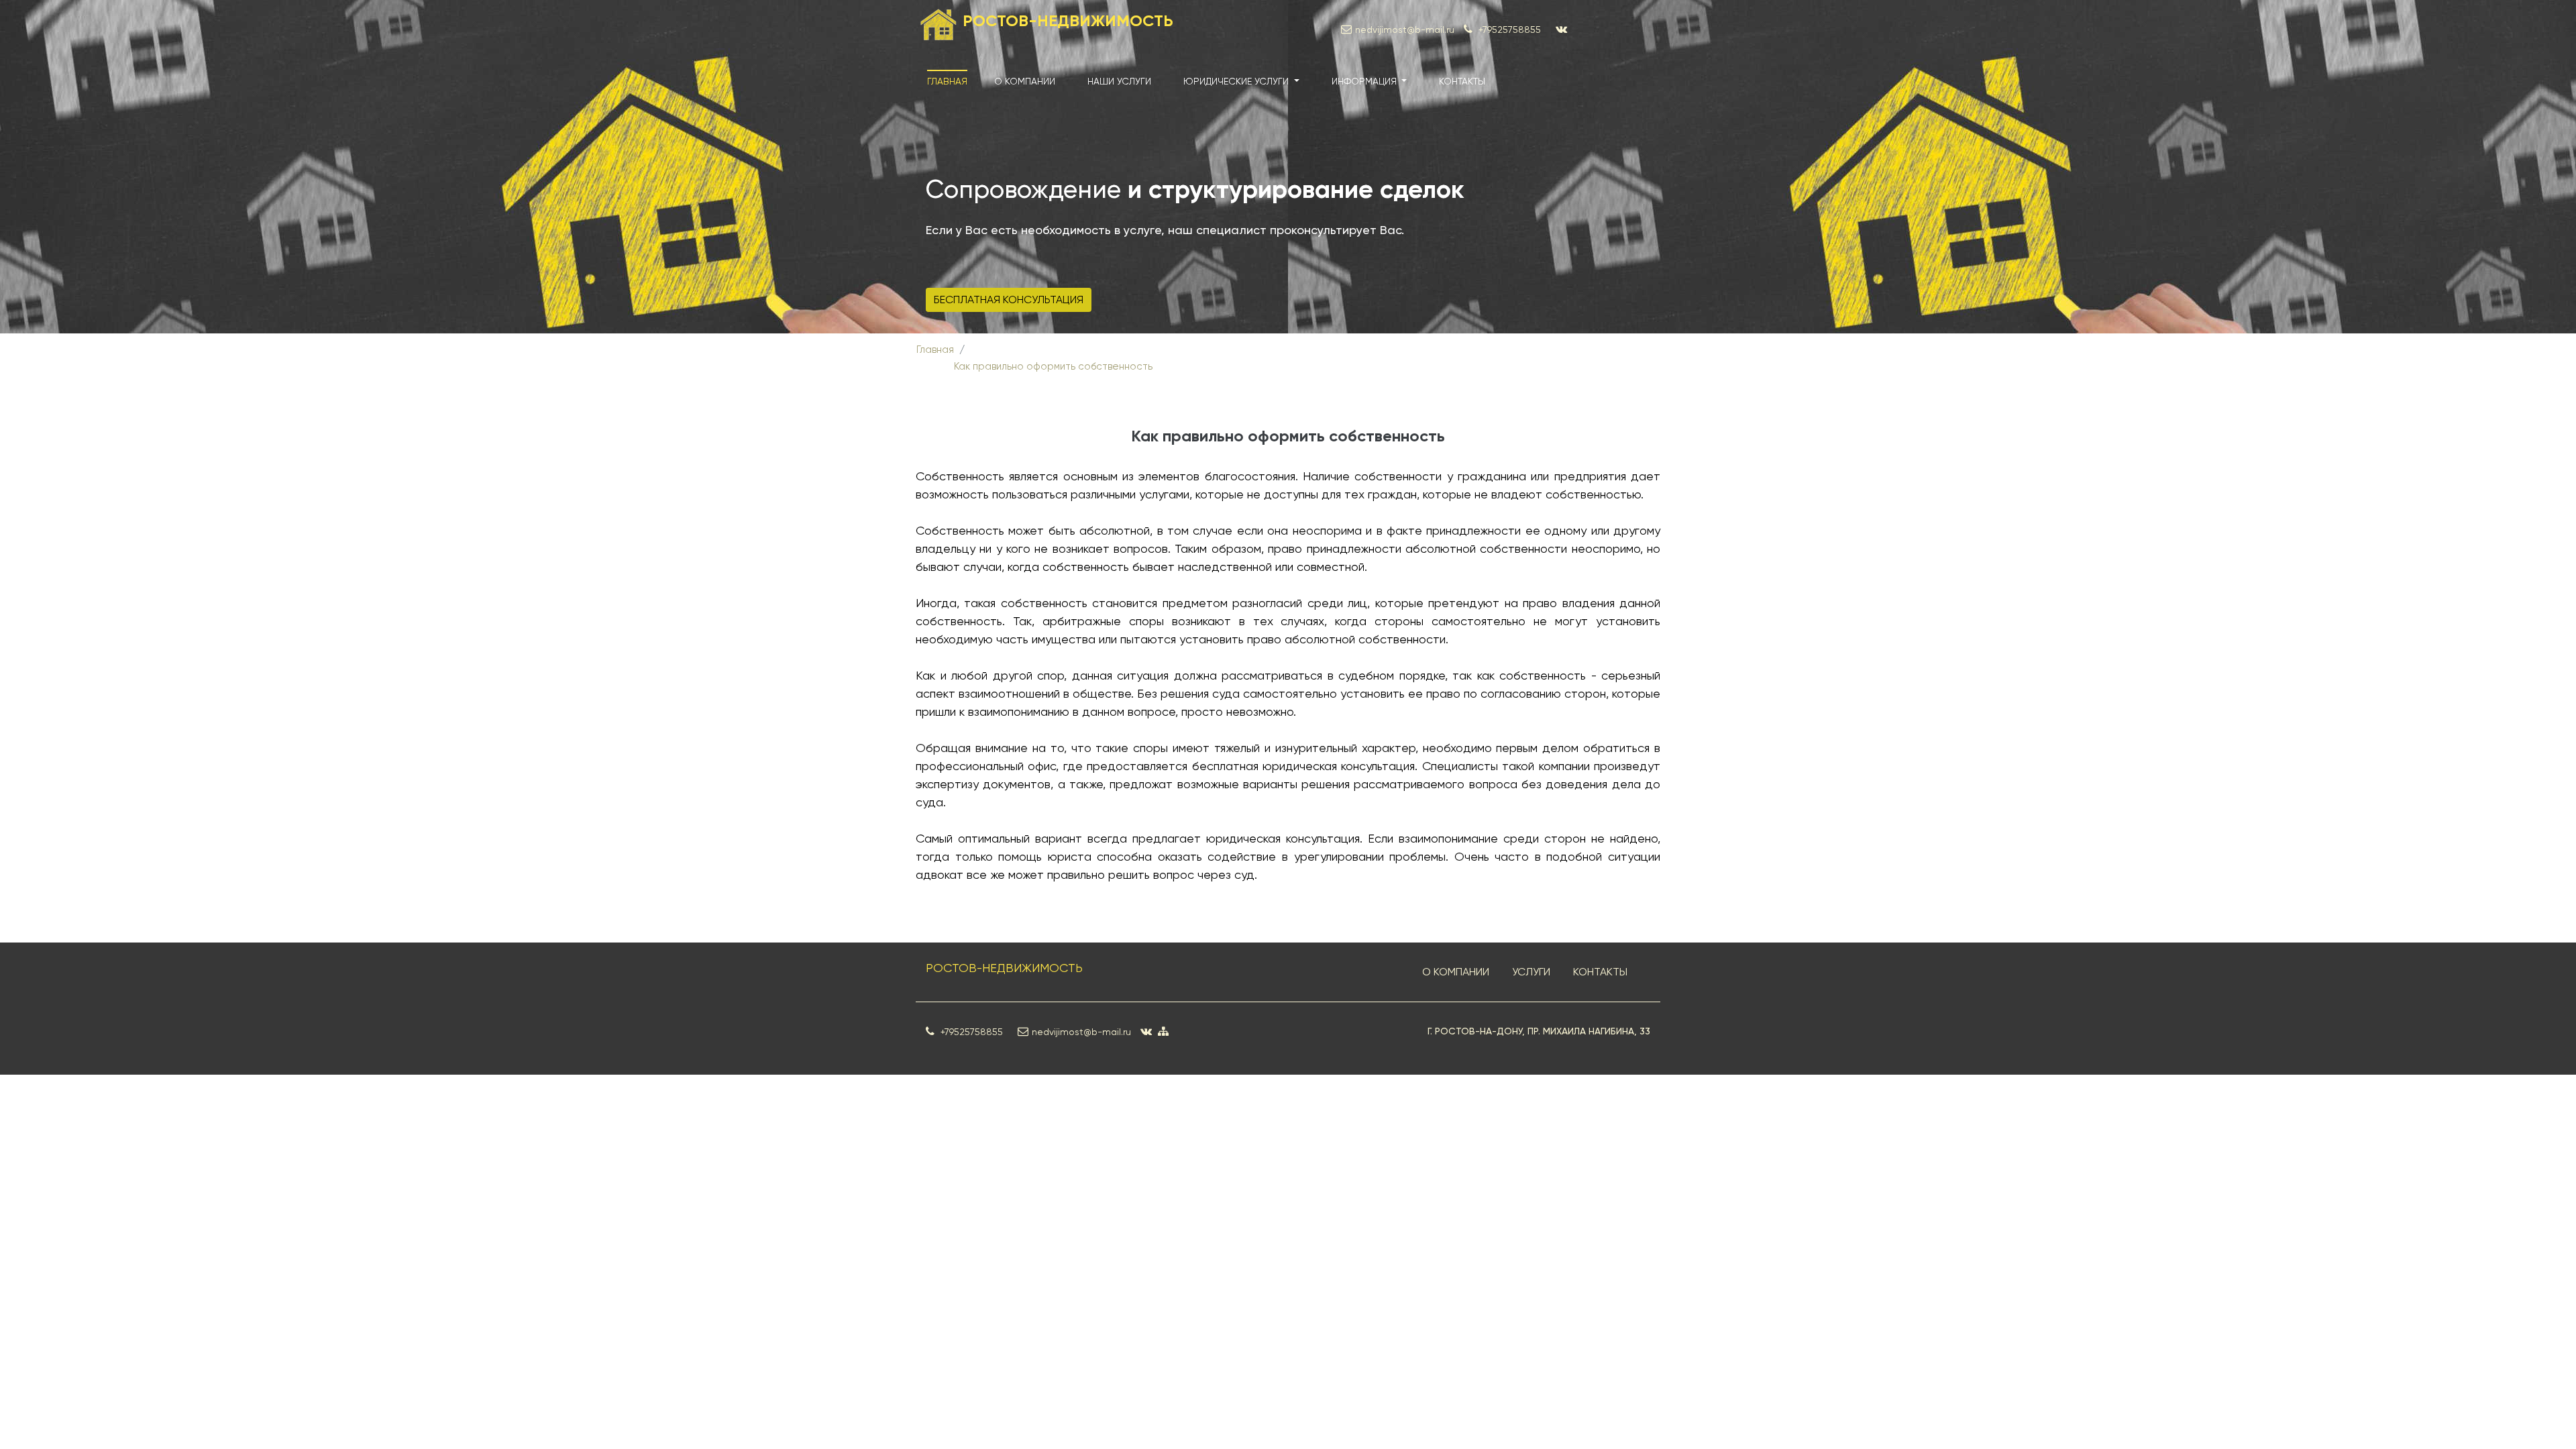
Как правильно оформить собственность (1053, 366)
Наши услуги (1119, 81)
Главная (947, 81)
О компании (1025, 81)
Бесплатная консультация (1009, 300)
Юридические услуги (1237, 81)
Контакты (1462, 81)
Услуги (1531, 972)
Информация (1365, 81)
